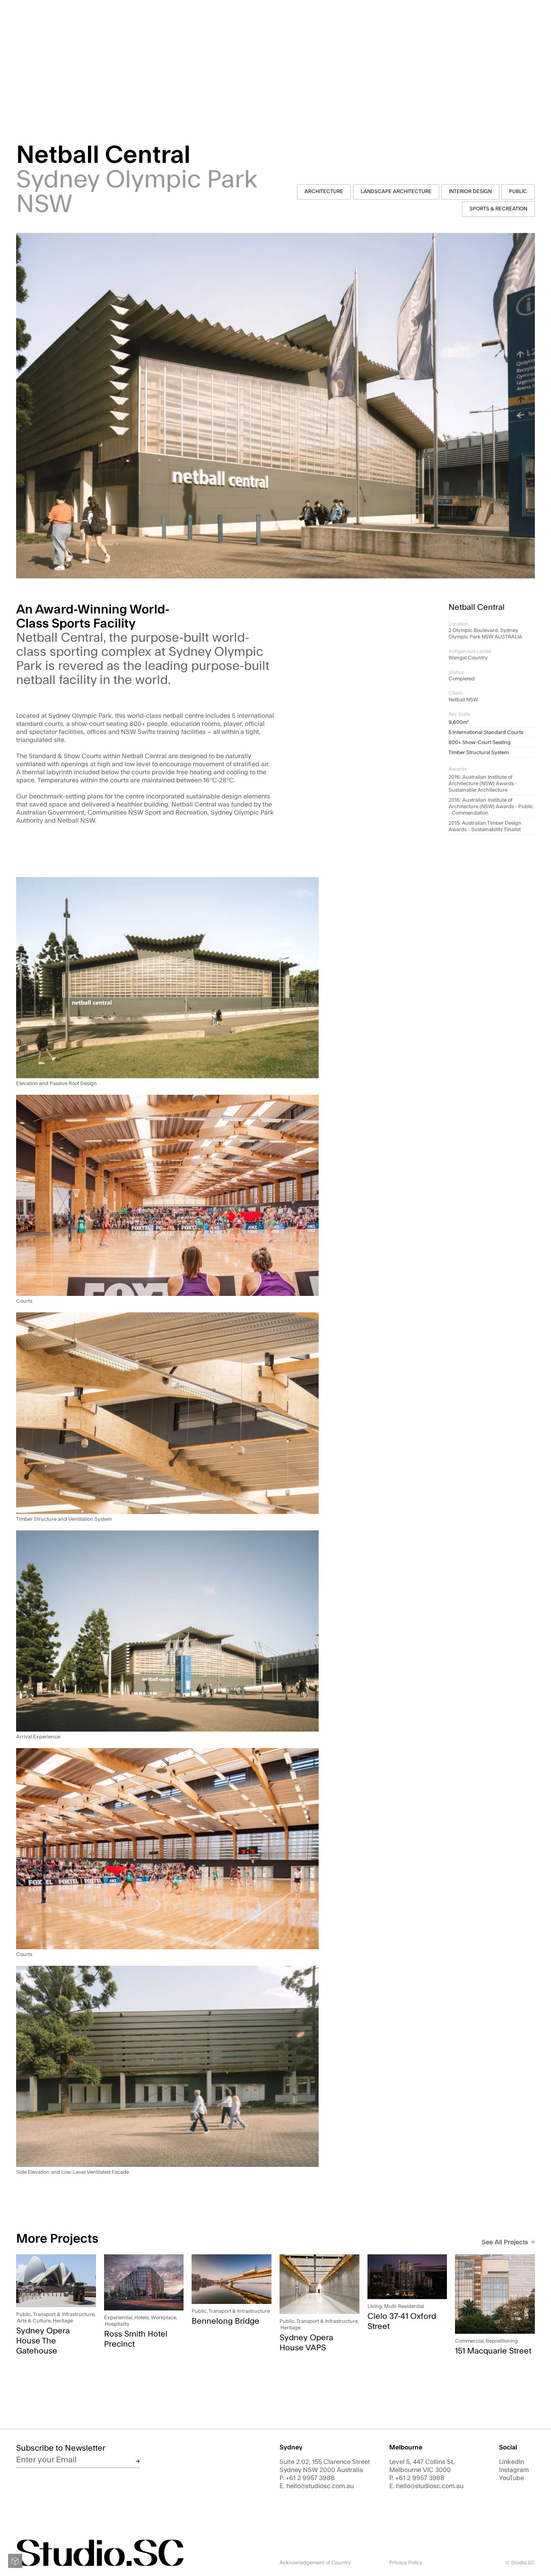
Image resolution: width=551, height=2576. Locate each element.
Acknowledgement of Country (315, 2563)
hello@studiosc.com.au (320, 2486)
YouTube (511, 2478)
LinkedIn (511, 2462)
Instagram (514, 2470)
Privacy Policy (406, 2563)
